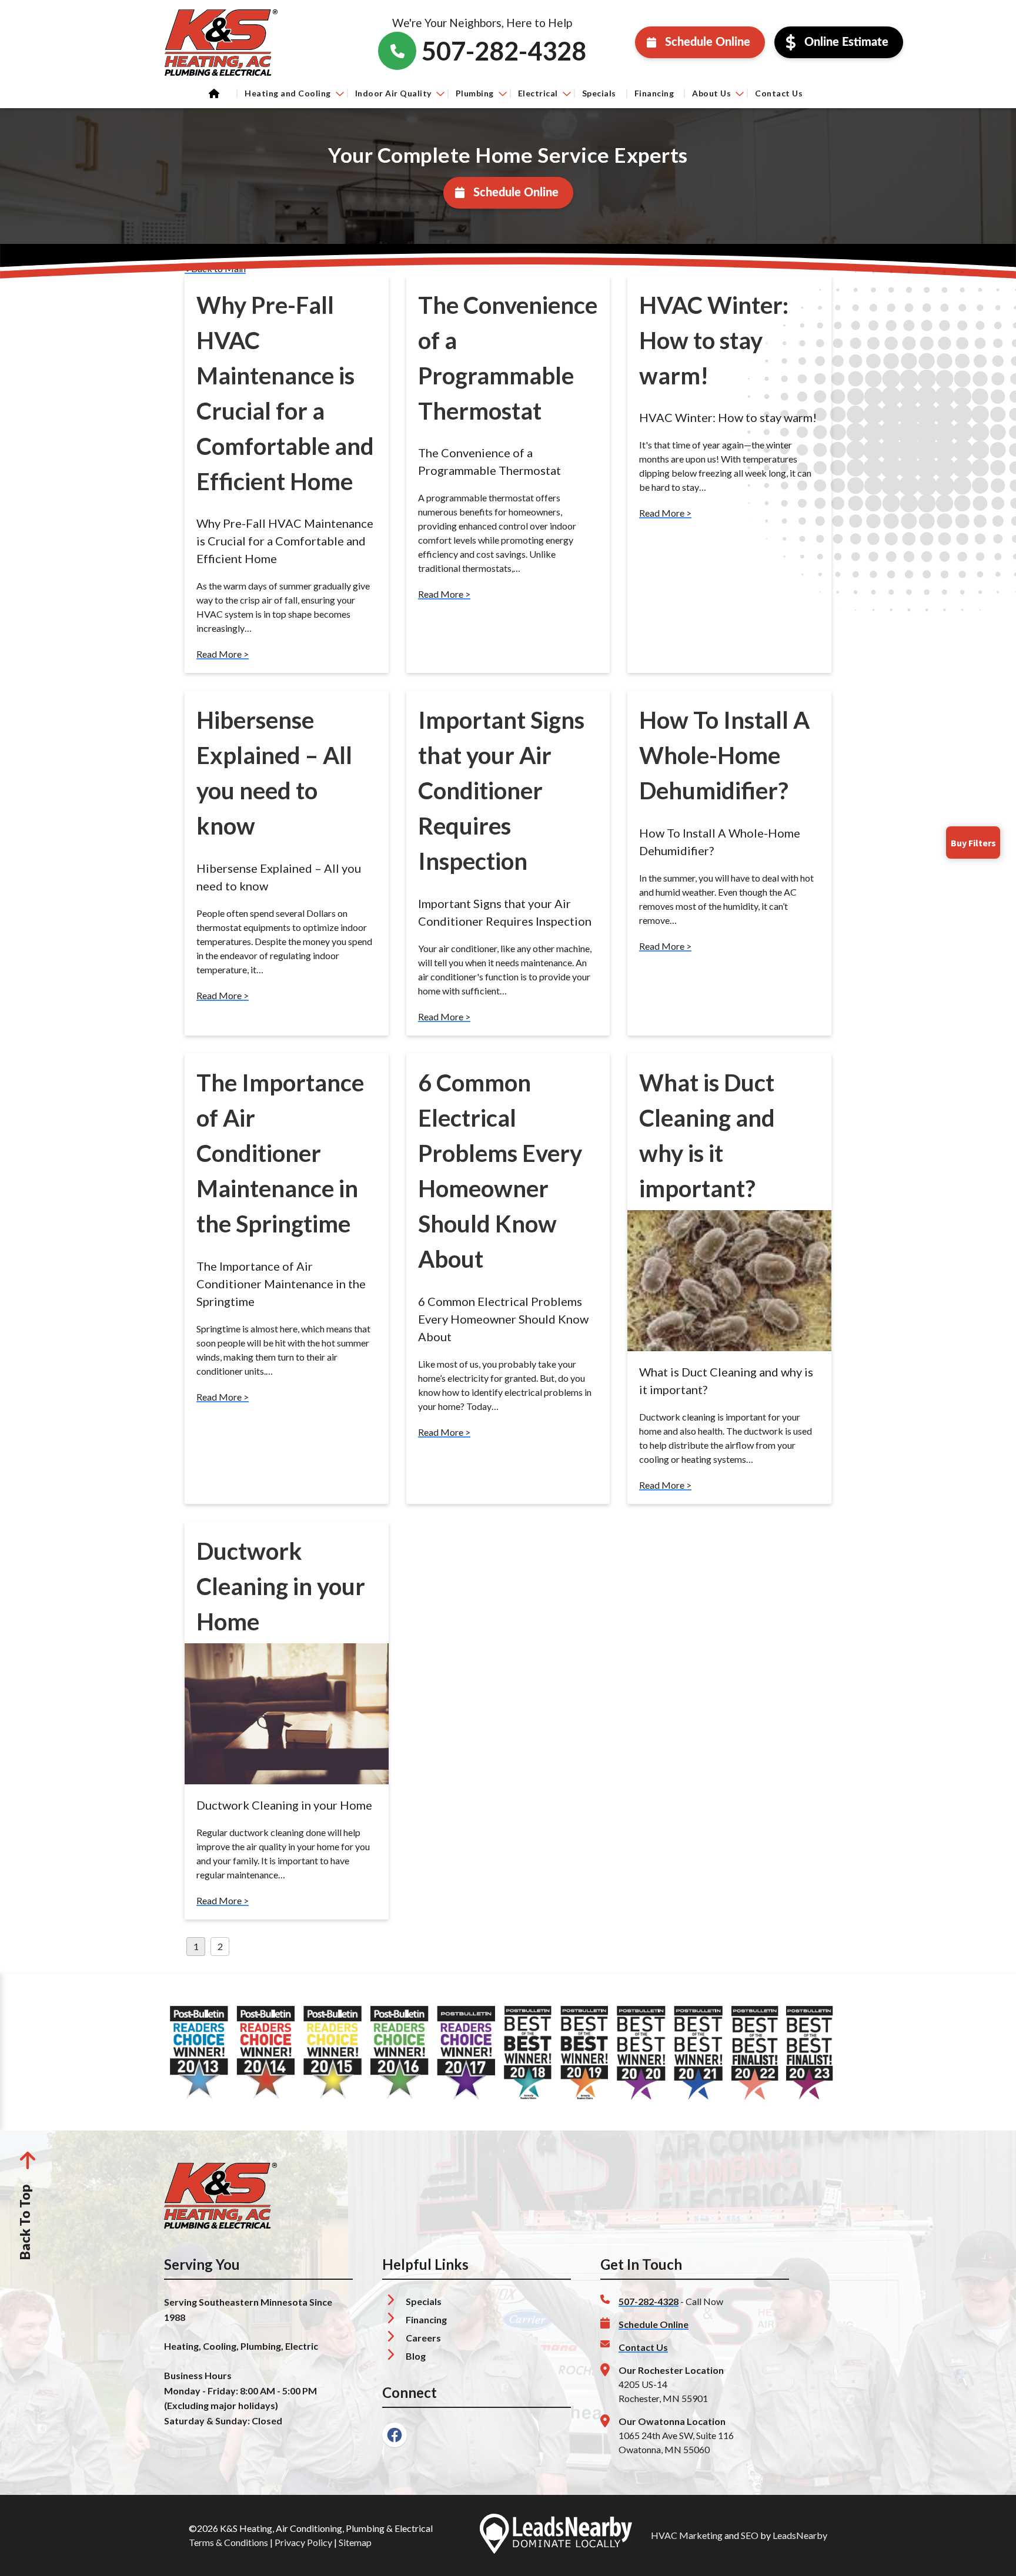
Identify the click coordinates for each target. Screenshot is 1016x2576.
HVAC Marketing (687, 2535)
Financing (654, 93)
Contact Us (779, 93)
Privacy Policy (303, 2542)
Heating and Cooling (288, 93)
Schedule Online (708, 42)
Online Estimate (846, 42)
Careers (423, 2338)
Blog (416, 2356)
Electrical (538, 93)
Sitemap (355, 2542)
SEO (750, 2535)
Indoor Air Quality (393, 93)
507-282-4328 (649, 2301)
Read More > (223, 654)
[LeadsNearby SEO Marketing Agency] (556, 2535)
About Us (711, 93)
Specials (599, 93)
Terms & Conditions (228, 2542)
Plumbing (475, 93)
